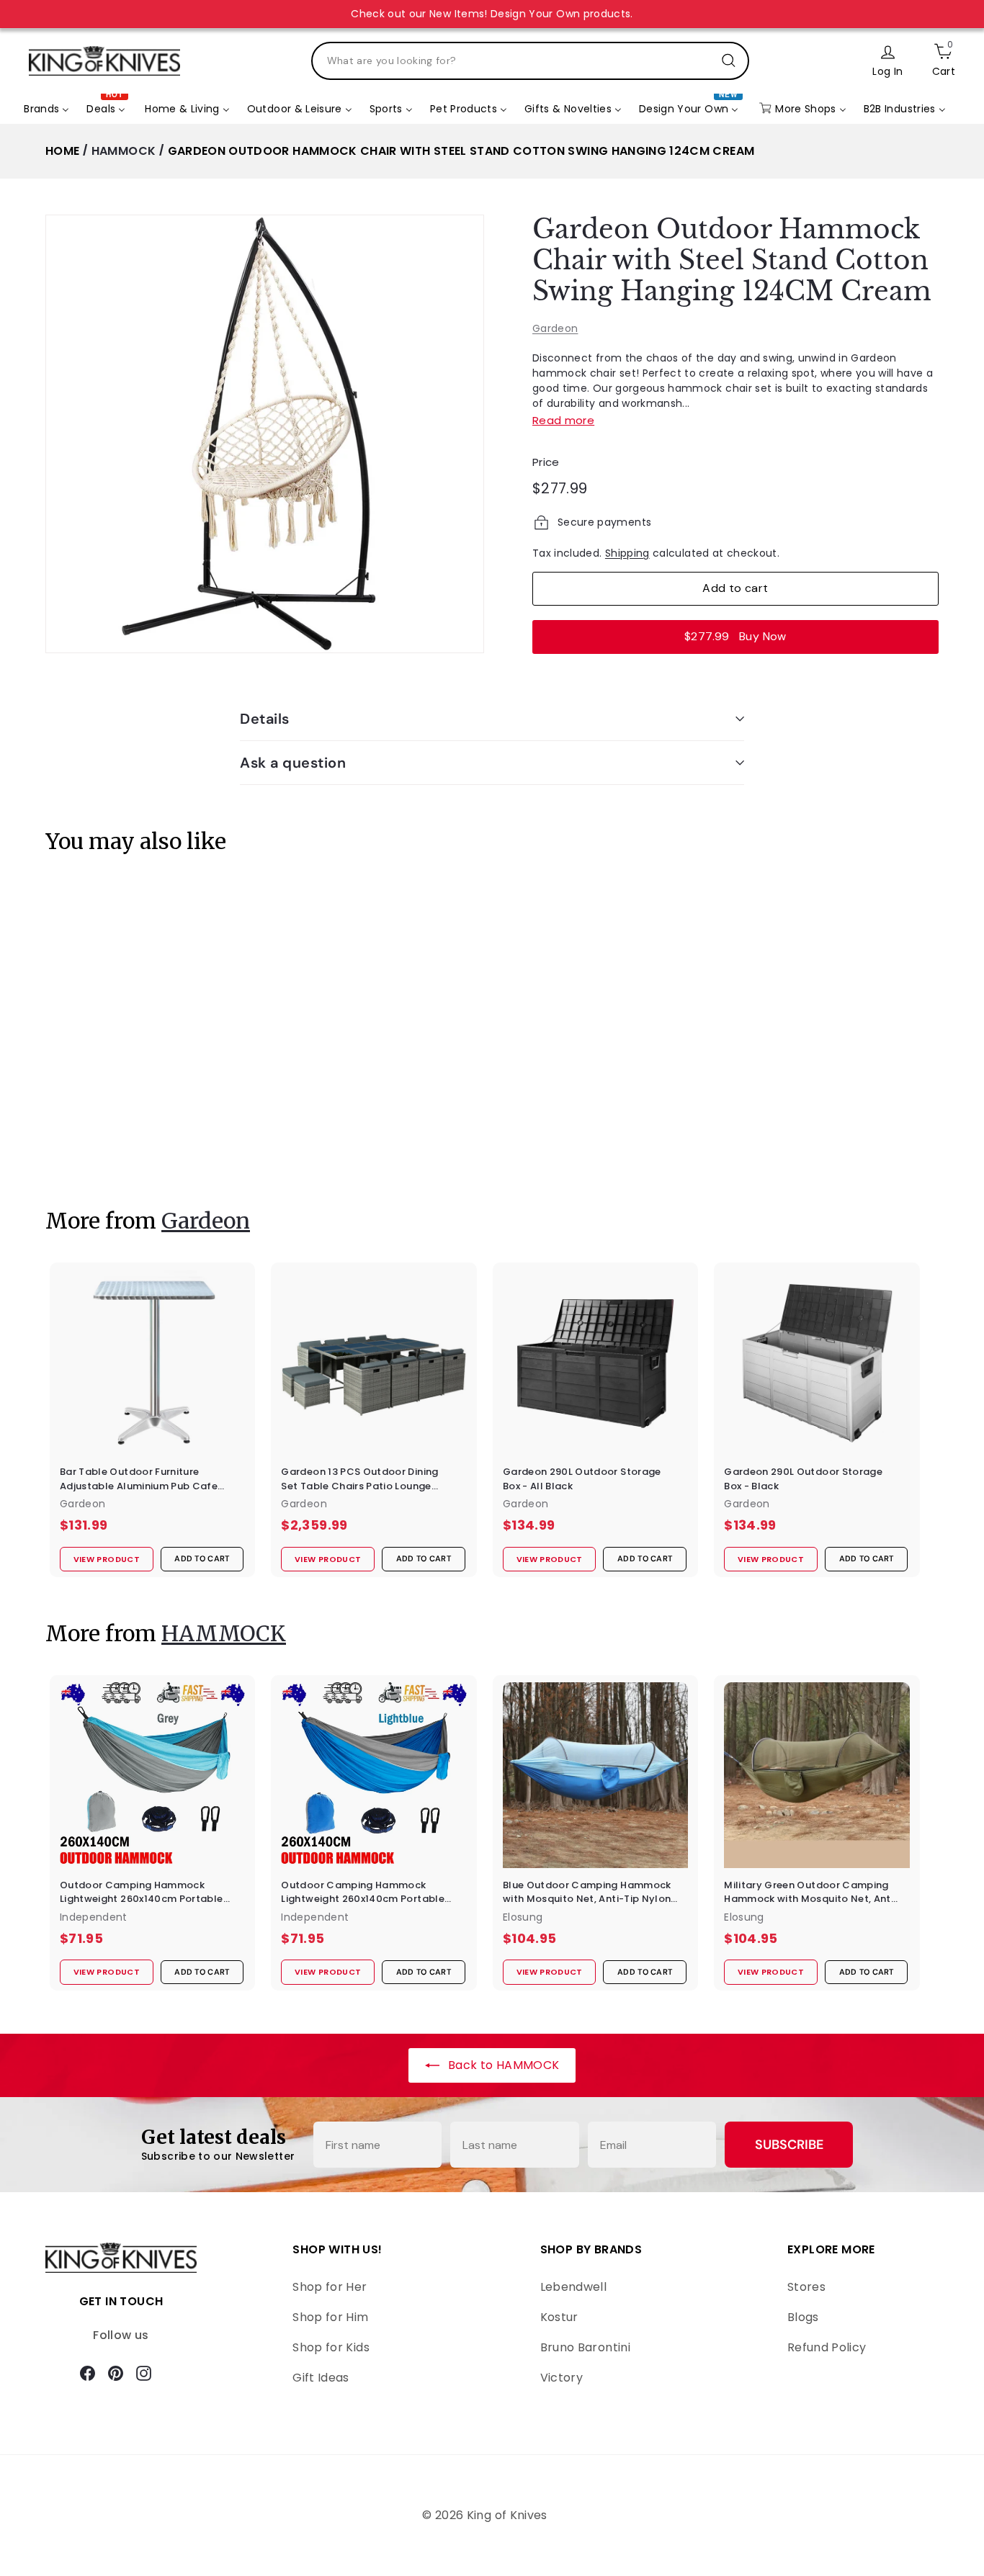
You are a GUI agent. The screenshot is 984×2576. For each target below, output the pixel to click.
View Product (99, 1145)
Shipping (627, 553)
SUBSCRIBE (789, 2145)
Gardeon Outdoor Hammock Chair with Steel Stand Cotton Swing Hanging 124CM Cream (461, 151)
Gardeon (555, 328)
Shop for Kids (331, 2347)
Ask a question (293, 763)
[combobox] (530, 61)
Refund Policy (827, 2347)
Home (62, 151)
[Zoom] (265, 434)
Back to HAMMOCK (502, 2065)
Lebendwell (574, 2287)
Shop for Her (330, 2287)
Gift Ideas (321, 2378)
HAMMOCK (124, 151)
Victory (562, 2378)
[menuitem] (46, 109)
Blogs (803, 2317)
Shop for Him (330, 2317)
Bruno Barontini (585, 2347)
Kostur (559, 2317)
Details (265, 719)
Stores (806, 2287)
